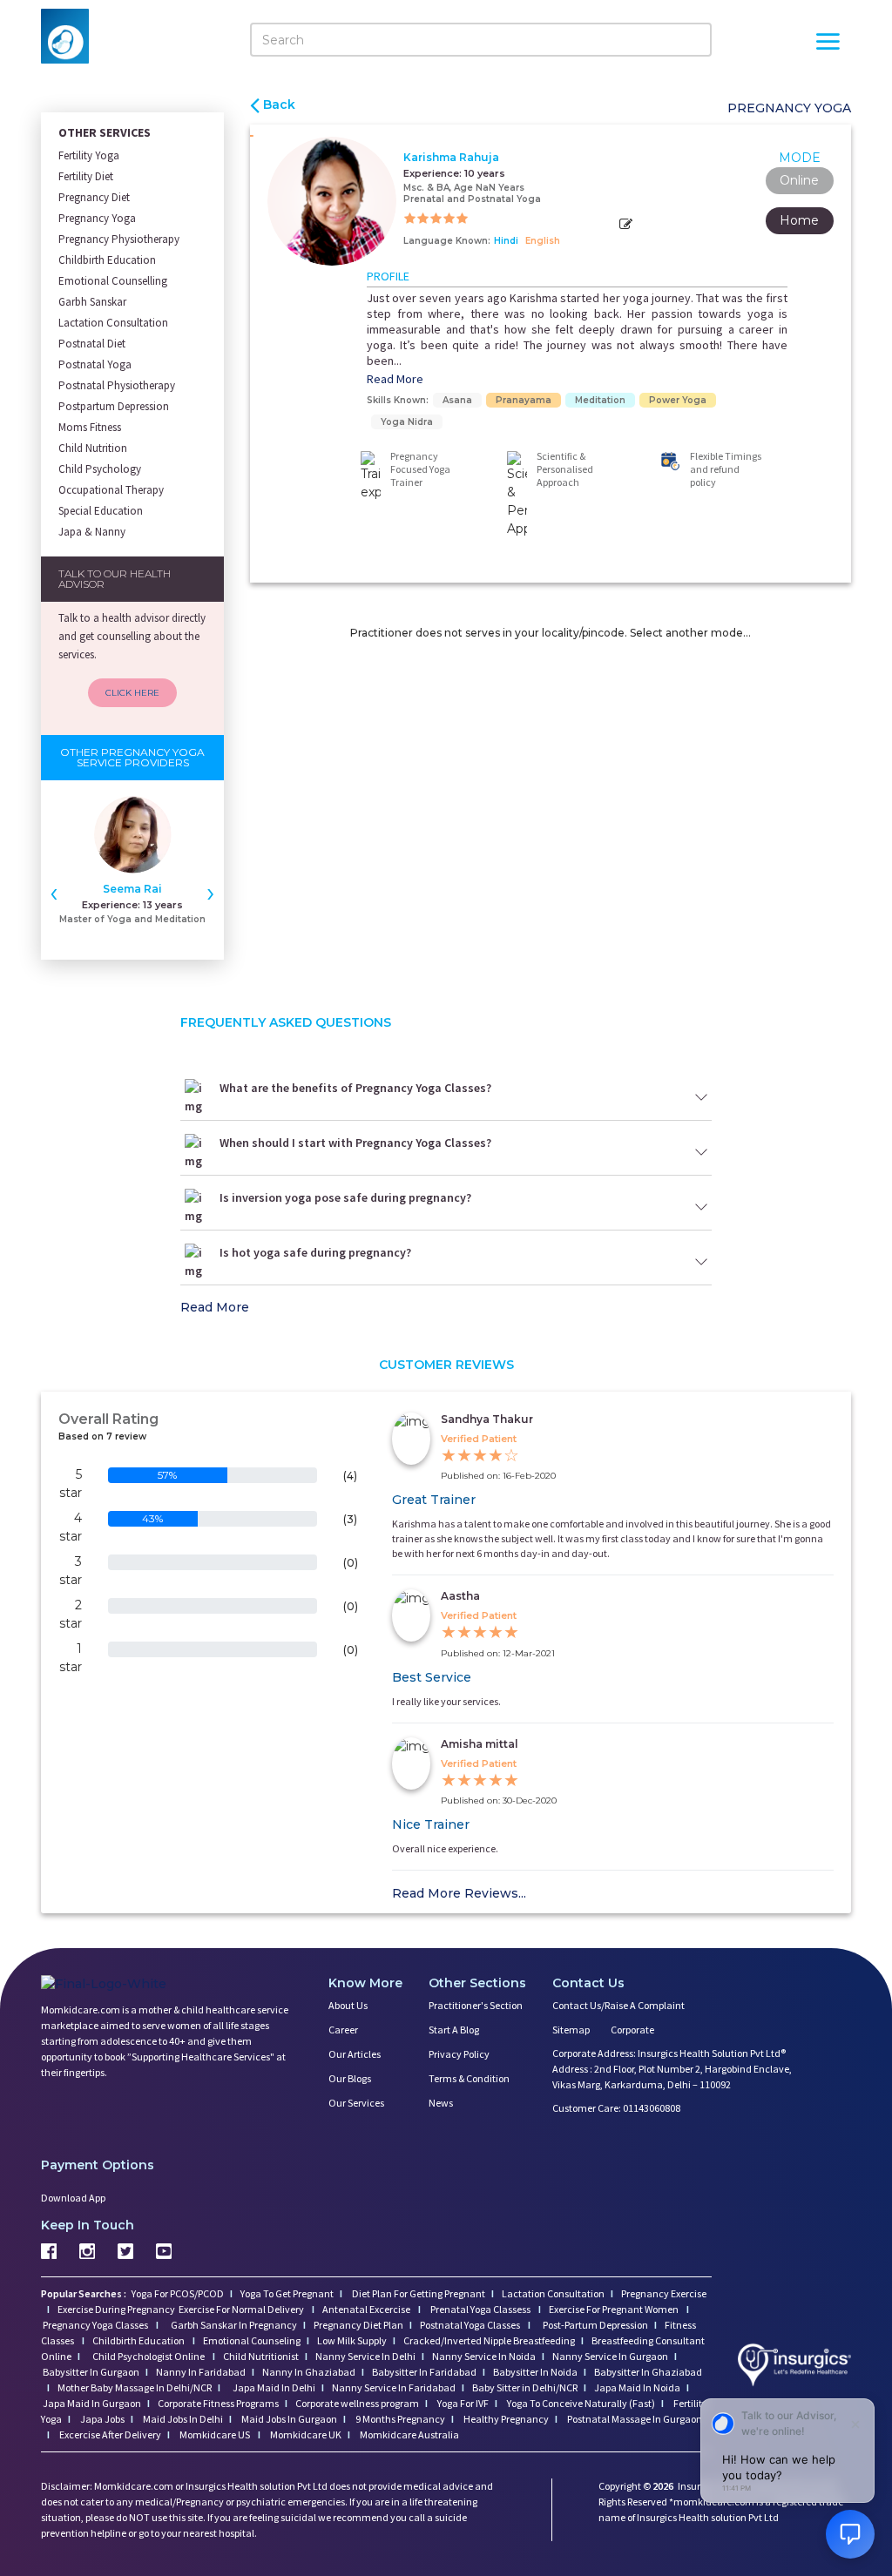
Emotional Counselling (113, 281)
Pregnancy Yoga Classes (96, 2325)
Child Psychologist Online (149, 2356)
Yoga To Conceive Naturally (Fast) (580, 2403)
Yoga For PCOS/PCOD (177, 2293)
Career (343, 2030)
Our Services (356, 2103)
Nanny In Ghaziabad (309, 2372)
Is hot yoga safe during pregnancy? (315, 1252)
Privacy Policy (459, 2054)
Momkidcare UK (305, 2434)
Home (799, 220)
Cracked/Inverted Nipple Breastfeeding (489, 2340)
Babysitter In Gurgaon (91, 2372)
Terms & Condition (469, 2078)
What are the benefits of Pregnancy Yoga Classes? (355, 1088)
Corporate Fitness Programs (218, 2403)
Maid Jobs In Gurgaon (288, 2419)
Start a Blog (454, 2030)
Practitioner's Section (476, 2005)
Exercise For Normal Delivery (242, 2309)
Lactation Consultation (113, 323)
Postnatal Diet (92, 344)
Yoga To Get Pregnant (287, 2293)
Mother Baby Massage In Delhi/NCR (135, 2387)
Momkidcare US (215, 2434)
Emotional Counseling (252, 2340)
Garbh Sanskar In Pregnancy (234, 2325)
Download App (73, 2198)
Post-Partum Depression (595, 2325)
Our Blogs (350, 2078)
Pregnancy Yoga (97, 218)
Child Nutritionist (261, 2356)
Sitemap (571, 2030)
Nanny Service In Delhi (365, 2356)
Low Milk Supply (352, 2340)
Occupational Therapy (111, 490)
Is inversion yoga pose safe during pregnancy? (345, 1197)
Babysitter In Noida (535, 2372)
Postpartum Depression (114, 406)
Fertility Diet (86, 176)
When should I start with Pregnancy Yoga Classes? (355, 1143)
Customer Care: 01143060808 (616, 2108)
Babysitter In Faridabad (424, 2372)
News (441, 2103)
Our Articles (355, 2054)
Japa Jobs (101, 2419)
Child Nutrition (93, 448)
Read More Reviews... (459, 1893)
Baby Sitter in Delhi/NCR (525, 2387)
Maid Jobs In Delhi (182, 2419)
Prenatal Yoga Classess (480, 2309)
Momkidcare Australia (409, 2434)
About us (348, 2005)
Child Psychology (100, 469)
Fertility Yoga (89, 155)
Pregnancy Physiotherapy (119, 239)
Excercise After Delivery (109, 2434)
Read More (395, 379)
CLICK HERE (132, 693)
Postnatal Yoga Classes (471, 2325)
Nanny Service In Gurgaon (610, 2356)
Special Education (101, 511)
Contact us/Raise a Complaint (618, 2005)
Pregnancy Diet (94, 197)
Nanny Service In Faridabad (394, 2387)
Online (799, 180)
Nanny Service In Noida (484, 2356)
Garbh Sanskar (92, 302)
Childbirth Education (107, 260)
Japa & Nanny (92, 532)
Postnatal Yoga (95, 364)
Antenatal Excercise (367, 2309)
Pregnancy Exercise (664, 2293)
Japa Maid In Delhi (274, 2387)
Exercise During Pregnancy (117, 2309)
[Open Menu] (828, 44)
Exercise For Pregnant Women (615, 2309)
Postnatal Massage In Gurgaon (634, 2419)
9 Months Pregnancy (399, 2419)
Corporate (632, 2030)
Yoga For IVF (462, 2403)
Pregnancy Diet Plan (358, 2325)
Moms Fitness (90, 427)
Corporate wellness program (357, 2403)
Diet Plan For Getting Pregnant (418, 2293)
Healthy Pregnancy (505, 2419)
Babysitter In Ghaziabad (648, 2372)
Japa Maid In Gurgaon (92, 2403)
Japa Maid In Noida (637, 2387)
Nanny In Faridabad (201, 2372)
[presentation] (54, 892)
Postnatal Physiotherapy (117, 385)
